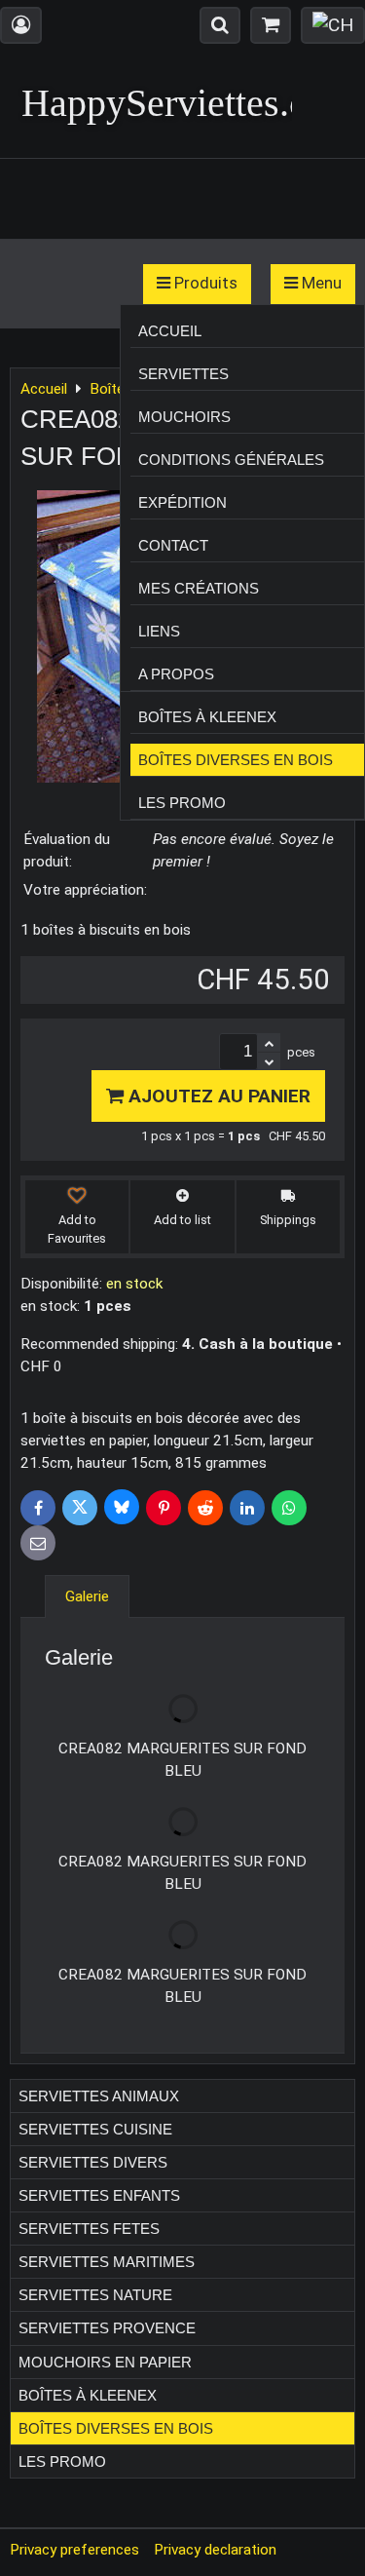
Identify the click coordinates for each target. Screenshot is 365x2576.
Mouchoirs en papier (105, 2362)
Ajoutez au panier (217, 1096)
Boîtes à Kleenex (207, 717)
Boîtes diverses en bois (236, 760)
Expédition (182, 502)
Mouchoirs (184, 417)
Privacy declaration (215, 2550)
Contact (173, 545)
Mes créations (199, 588)
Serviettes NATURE (95, 2295)
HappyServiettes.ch (174, 103)
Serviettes (183, 374)
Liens (159, 631)
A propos (176, 674)
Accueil (170, 331)
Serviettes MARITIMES (107, 2262)
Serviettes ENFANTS (99, 2195)
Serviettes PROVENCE (107, 2328)
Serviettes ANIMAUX (99, 2096)
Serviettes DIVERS (93, 2162)
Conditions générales (231, 460)
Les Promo (182, 803)
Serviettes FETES (89, 2229)
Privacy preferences (74, 2550)
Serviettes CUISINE (95, 2129)
